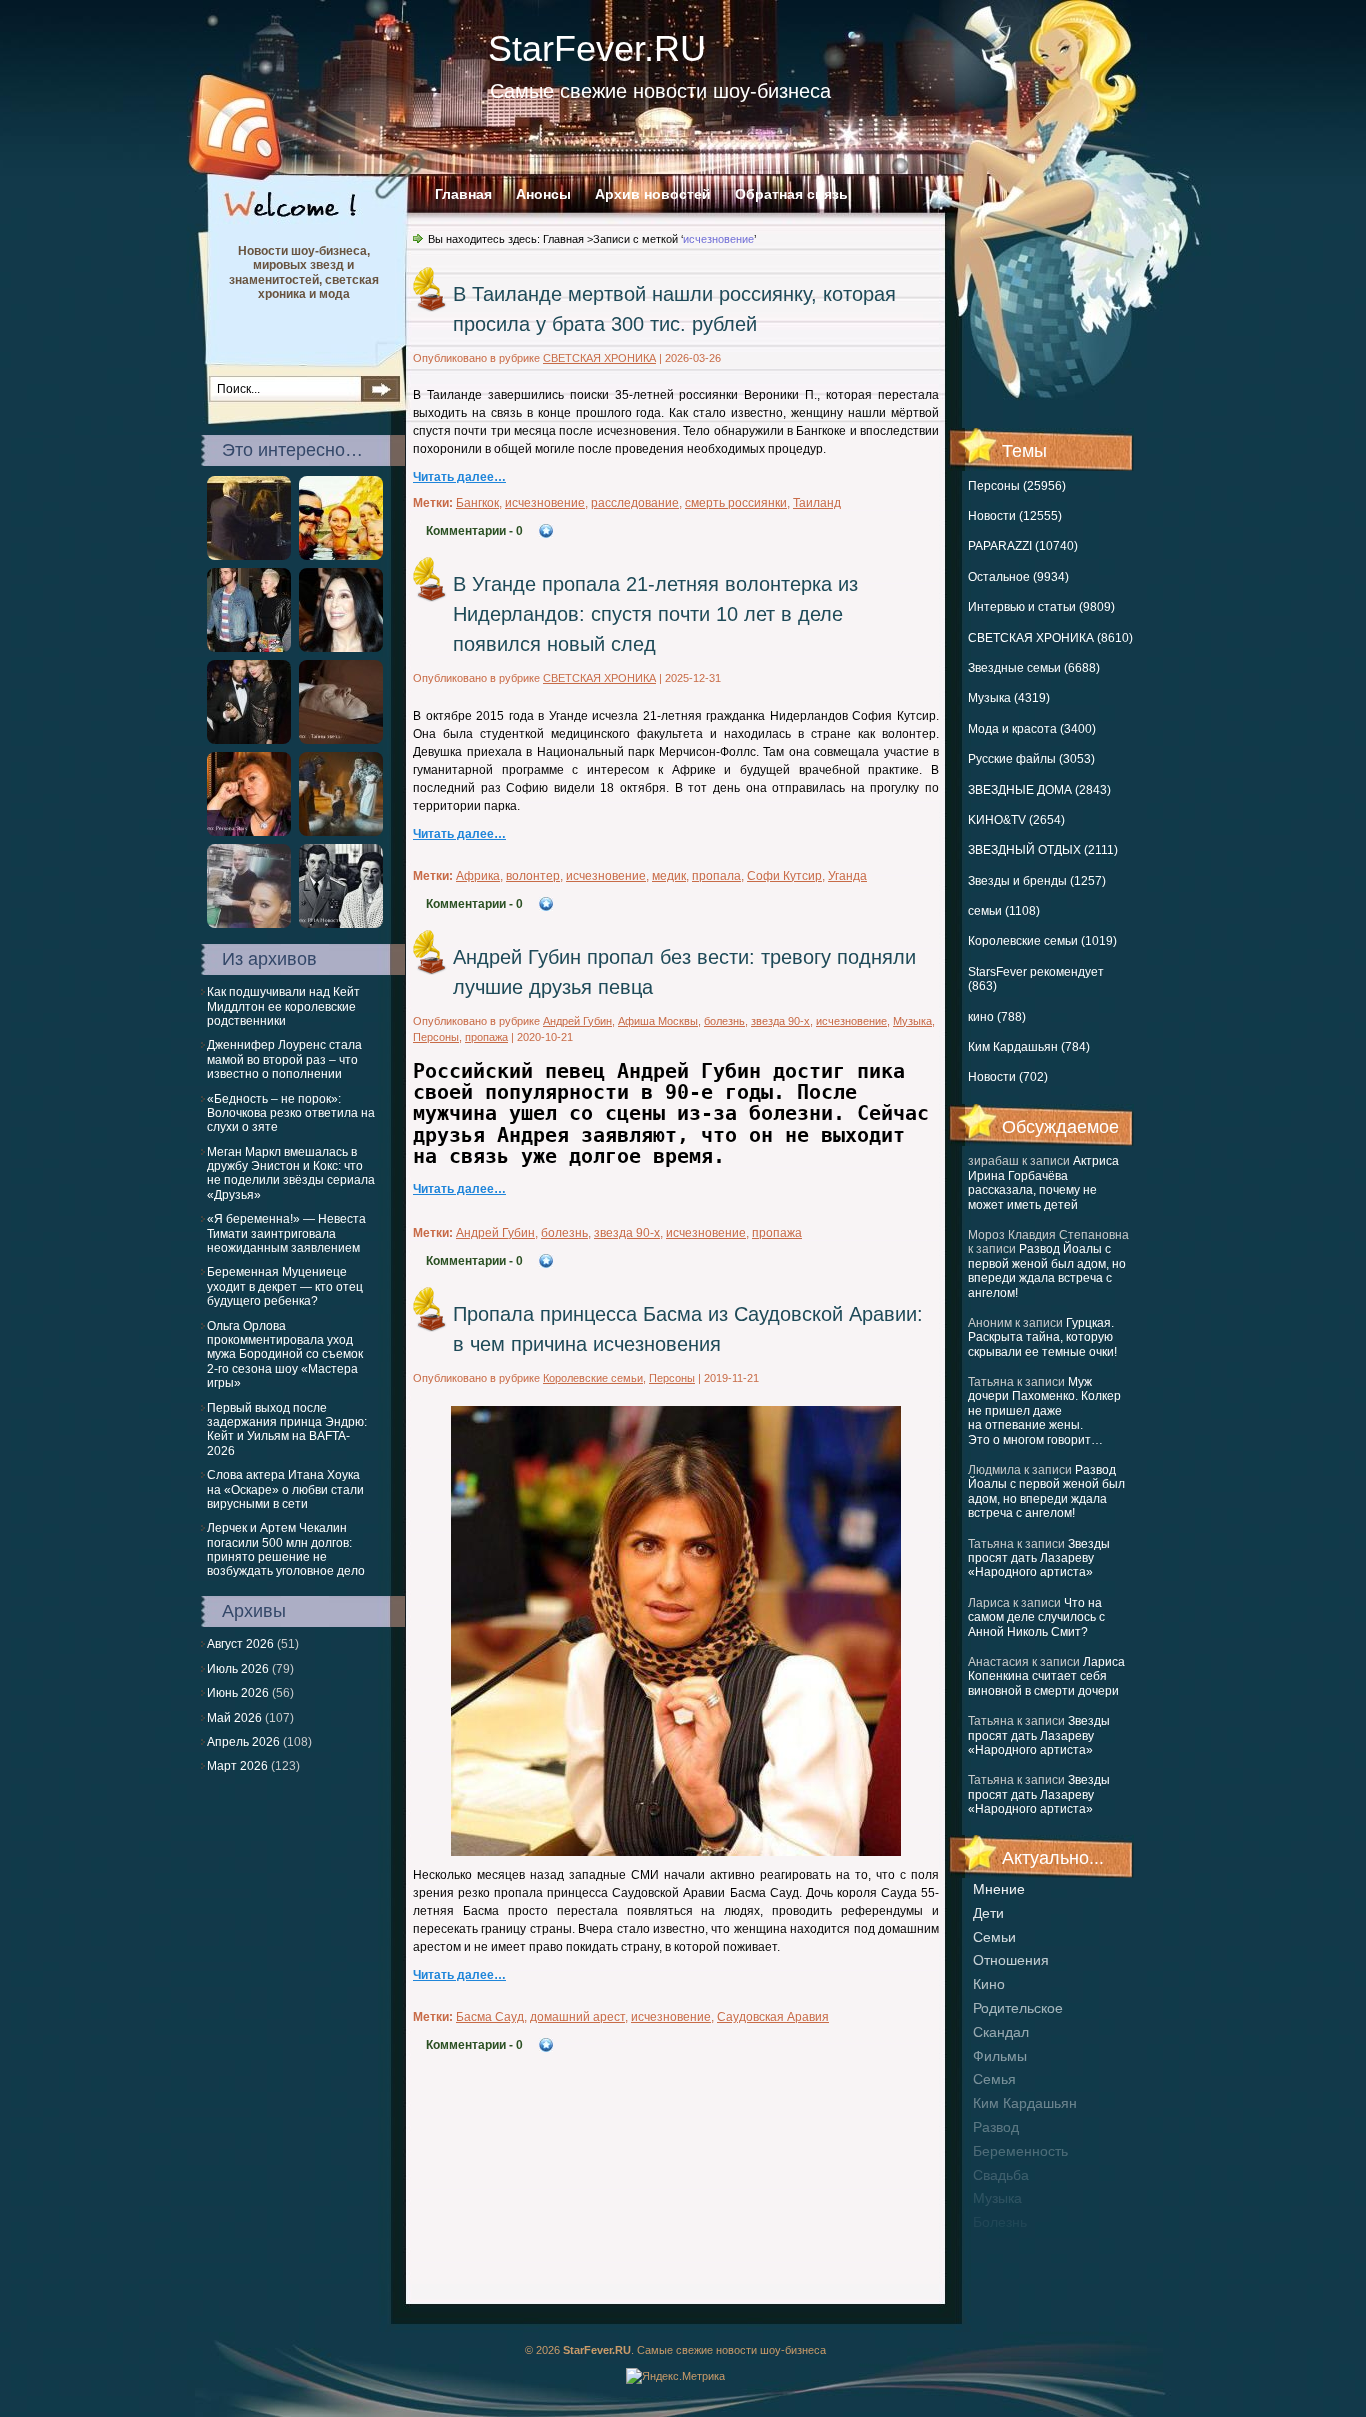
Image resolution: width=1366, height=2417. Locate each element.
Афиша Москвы (658, 1021)
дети (988, 1913)
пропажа (486, 1037)
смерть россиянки (736, 503)
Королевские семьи (593, 1378)
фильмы (1000, 2056)
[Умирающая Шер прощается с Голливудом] (341, 648)
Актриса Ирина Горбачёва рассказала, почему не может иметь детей (1043, 1182)
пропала (716, 876)
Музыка (912, 1021)
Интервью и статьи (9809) (1041, 607)
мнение (999, 1889)
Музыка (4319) (1009, 698)
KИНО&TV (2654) (1016, 820)
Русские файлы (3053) (1031, 759)
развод (996, 2127)
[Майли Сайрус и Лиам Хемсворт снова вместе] (249, 648)
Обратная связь (791, 194)
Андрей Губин (577, 1021)
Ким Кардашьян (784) (1029, 1047)
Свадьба (1001, 2175)
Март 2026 (237, 1766)
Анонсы (543, 194)
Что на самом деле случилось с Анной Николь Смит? (1036, 1617)
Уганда (847, 876)
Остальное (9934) (1018, 577)
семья (994, 2079)
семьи (994, 1937)
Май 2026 (234, 1718)
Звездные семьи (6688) (1034, 668)
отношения (1011, 1960)
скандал (1001, 2032)
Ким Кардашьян (1025, 2103)
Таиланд (817, 503)
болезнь (1000, 2222)
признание (1009, 2246)
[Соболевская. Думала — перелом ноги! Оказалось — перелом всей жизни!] (249, 832)
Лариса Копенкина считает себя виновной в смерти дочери (1046, 1676)
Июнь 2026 (238, 1693)
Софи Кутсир (784, 876)
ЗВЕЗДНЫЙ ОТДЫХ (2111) (1043, 850)
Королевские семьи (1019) (1042, 941)
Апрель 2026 (243, 1742)
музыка (997, 2198)
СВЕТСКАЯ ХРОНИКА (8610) (1050, 638)
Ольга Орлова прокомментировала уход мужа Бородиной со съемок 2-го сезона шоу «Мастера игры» (285, 1355)
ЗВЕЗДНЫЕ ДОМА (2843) (1039, 790)
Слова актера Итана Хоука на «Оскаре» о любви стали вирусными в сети (285, 1489)
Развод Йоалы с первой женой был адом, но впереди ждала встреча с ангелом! (1047, 1270)
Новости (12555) (1015, 516)
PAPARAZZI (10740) (1023, 546)
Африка (478, 876)
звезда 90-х (780, 1021)
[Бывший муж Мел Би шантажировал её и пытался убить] (249, 924)
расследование (635, 503)
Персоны (436, 1037)
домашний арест (577, 2017)
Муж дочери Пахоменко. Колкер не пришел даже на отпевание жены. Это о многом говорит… (1044, 1411)
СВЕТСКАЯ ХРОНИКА (599, 358)
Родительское (1018, 2008)
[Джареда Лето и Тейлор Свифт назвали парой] (249, 740)
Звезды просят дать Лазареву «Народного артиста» (1039, 1558)
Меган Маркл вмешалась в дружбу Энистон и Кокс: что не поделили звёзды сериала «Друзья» (291, 1173)
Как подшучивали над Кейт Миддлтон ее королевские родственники (283, 1006)
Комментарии (474, 531)
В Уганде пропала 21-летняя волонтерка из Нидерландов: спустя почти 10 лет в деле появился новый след (655, 614)
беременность (1020, 2151)
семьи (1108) (1004, 911)
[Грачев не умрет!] (341, 740)
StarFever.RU (597, 48)
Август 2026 (240, 1644)
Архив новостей (653, 194)
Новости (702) (1008, 1077)
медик (669, 876)
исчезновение (545, 503)
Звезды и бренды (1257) (1037, 881)
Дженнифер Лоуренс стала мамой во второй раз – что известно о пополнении (284, 1059)
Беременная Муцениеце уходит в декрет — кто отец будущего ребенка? (285, 1286)
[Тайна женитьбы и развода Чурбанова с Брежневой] (341, 924)
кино (989, 1984)
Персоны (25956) (1017, 486)
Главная (463, 194)
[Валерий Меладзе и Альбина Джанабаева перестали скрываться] (249, 556)
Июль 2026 (238, 1669)
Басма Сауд (490, 2017)
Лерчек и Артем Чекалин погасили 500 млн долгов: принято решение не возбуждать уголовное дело (286, 1549)
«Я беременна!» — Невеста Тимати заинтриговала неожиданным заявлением (286, 1233)
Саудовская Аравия (773, 2017)
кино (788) (997, 1017)
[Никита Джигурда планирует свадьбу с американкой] (341, 556)
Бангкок (477, 503)
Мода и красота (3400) (1032, 729)
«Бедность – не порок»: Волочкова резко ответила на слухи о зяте (291, 1113)
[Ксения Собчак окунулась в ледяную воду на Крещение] (341, 832)
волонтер (533, 876)
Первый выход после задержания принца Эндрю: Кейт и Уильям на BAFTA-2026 (287, 1429)
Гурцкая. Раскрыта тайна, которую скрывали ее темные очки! (1042, 1337)
